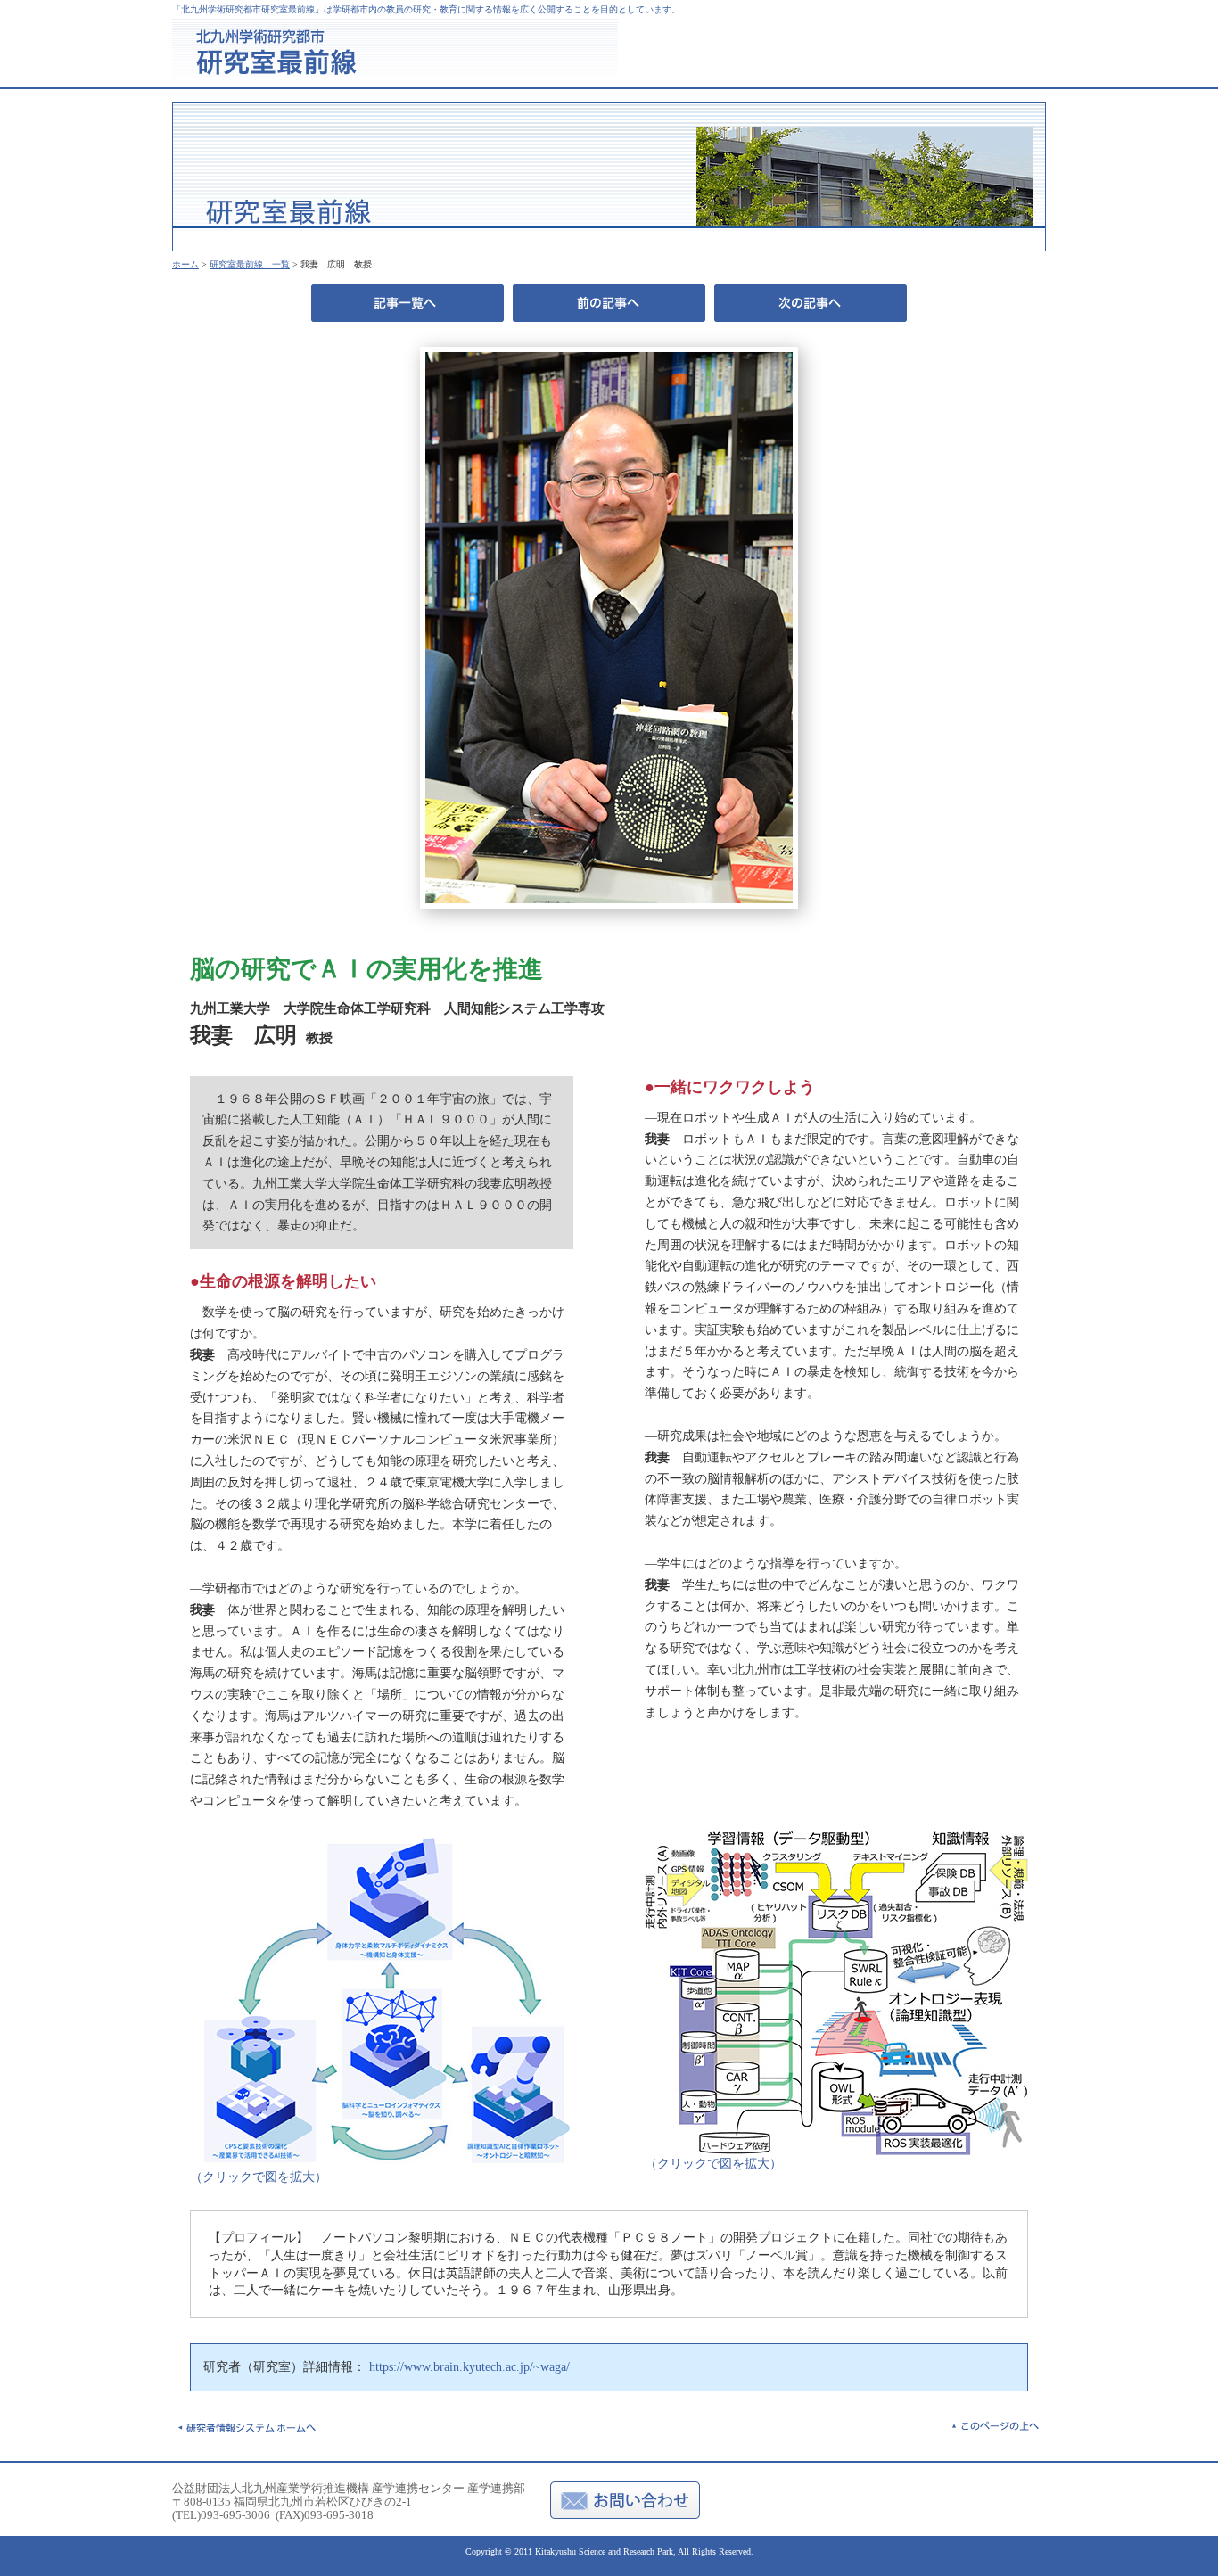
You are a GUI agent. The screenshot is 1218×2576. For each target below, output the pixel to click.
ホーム (185, 264)
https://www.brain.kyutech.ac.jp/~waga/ (469, 2367)
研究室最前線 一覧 (250, 264)
